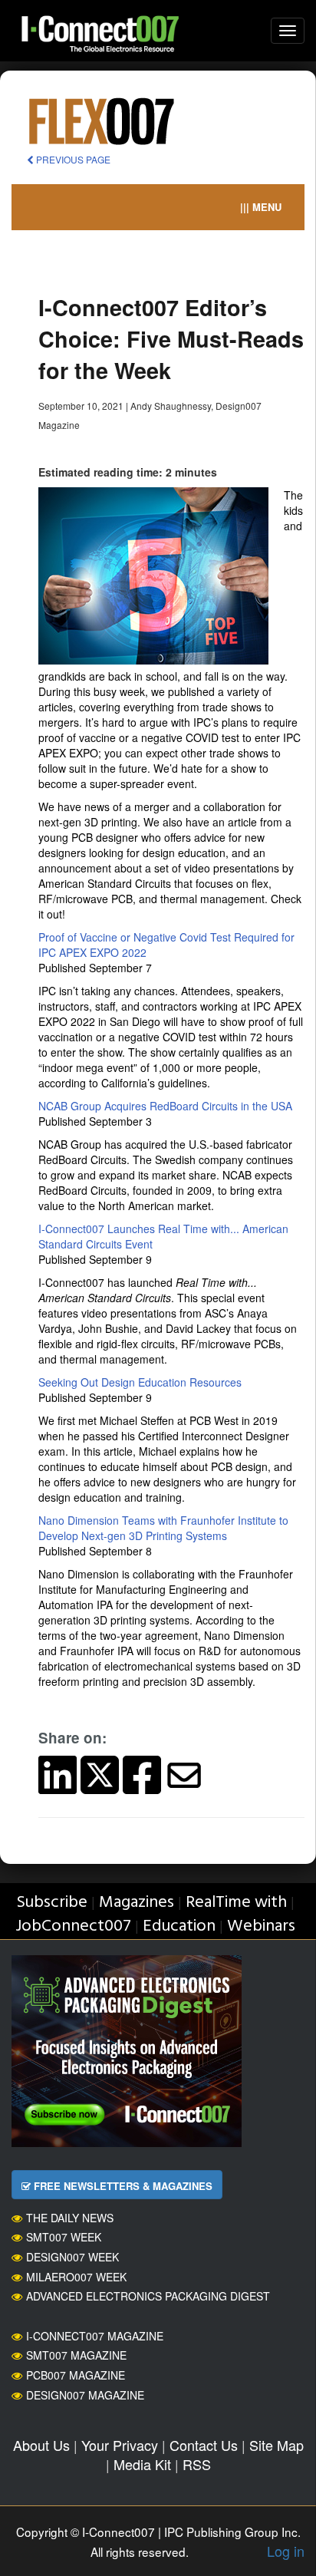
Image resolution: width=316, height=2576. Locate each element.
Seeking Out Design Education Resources (140, 1382)
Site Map (276, 2445)
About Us (41, 2445)
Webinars (261, 1926)
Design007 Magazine (85, 2395)
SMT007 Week (64, 2237)
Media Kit (142, 2464)
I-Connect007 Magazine (95, 2336)
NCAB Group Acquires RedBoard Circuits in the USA (165, 1106)
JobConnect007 (73, 1926)
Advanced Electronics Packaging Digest (148, 2296)
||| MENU (261, 207)
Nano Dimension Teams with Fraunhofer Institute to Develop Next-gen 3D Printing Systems (163, 1528)
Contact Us (204, 2445)
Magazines (137, 1903)
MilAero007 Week (76, 2277)
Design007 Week (72, 2257)
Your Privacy (120, 2445)
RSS (197, 2464)
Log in (286, 2551)
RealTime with (236, 1903)
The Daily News (70, 2218)
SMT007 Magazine (76, 2355)
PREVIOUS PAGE (72, 159)
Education (179, 1926)
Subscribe (52, 1903)
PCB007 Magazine (76, 2375)
